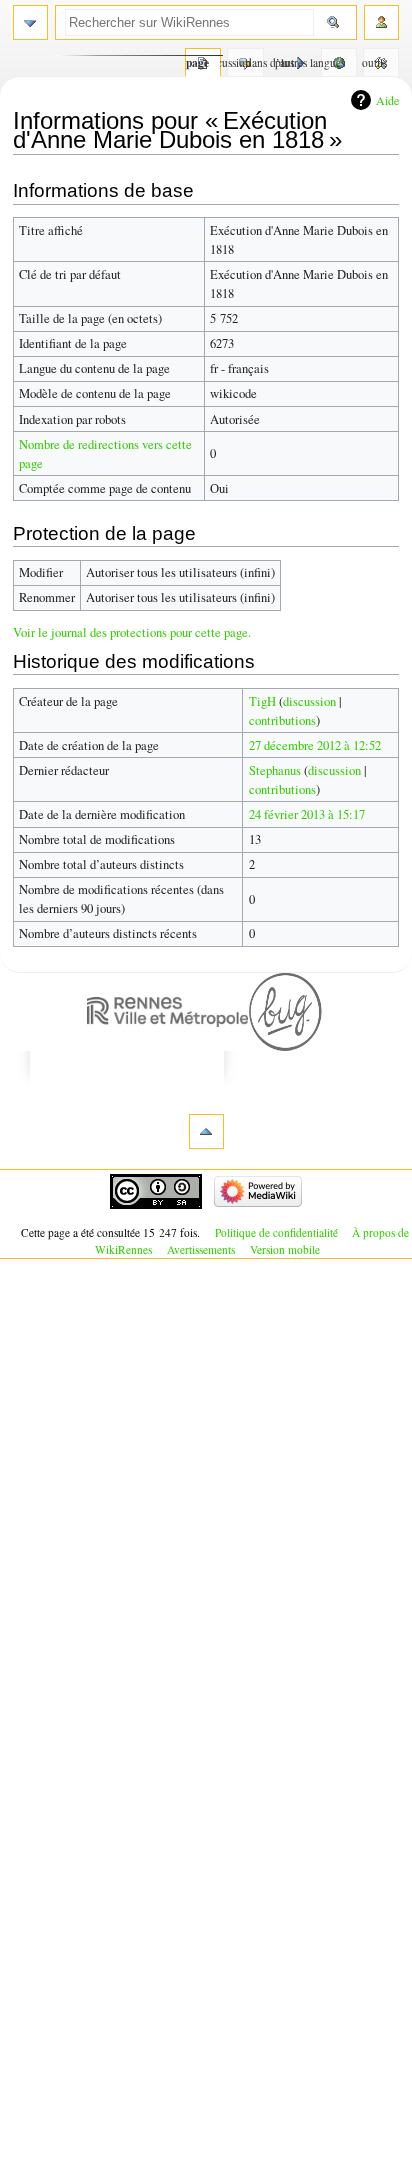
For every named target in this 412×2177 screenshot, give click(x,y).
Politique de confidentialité (276, 1232)
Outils (375, 62)
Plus (284, 62)
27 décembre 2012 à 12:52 (315, 745)
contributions (282, 720)
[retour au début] (206, 1131)
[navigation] (30, 22)
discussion (309, 701)
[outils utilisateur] (381, 22)
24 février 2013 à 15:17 (307, 814)
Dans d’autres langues (333, 62)
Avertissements (201, 1249)
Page (197, 62)
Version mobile (285, 1249)
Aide (387, 100)
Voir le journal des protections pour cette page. (132, 632)
